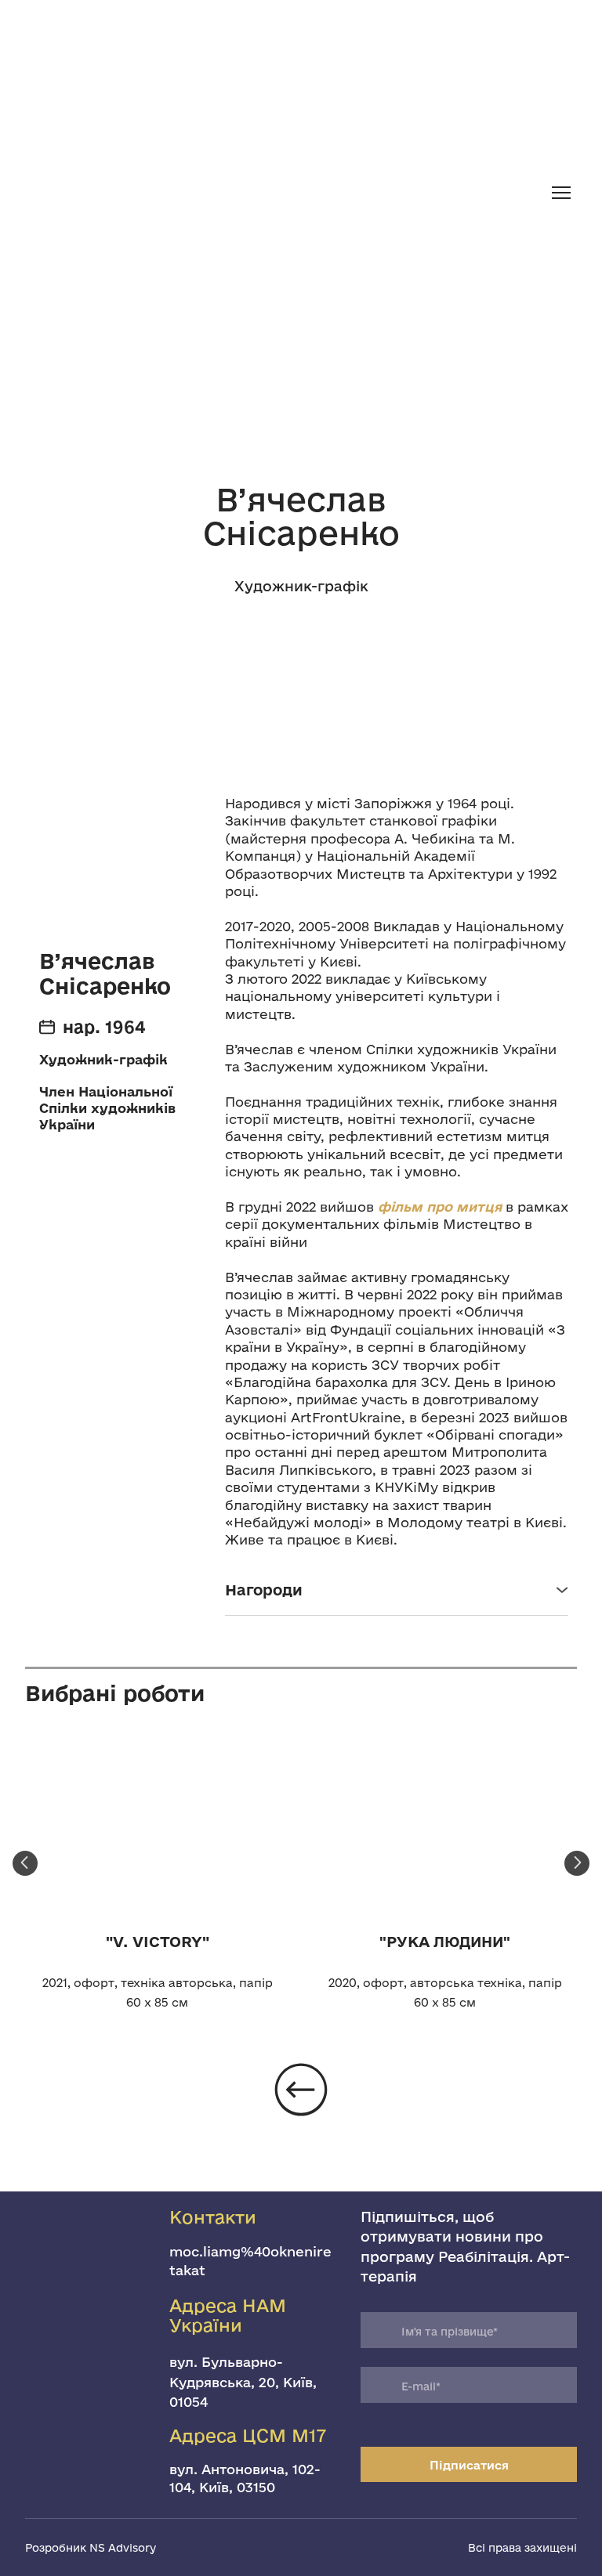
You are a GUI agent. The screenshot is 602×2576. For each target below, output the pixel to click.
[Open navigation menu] (561, 193)
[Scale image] (157, 1828)
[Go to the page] (281, 193)
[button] (397, 1590)
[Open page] (301, 34)
